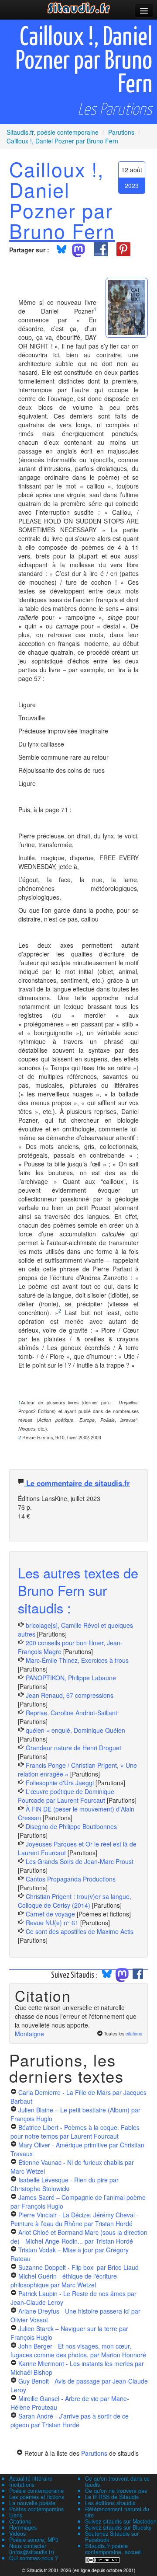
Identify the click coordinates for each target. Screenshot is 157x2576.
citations (134, 2033)
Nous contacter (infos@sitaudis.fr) (32, 2549)
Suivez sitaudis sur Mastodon (121, 2521)
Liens (16, 2515)
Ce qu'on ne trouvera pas (116, 2491)
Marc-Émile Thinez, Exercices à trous (77, 1660)
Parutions (94, 2453)
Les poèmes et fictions (37, 2497)
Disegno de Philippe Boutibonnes (71, 1826)
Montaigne (29, 2034)
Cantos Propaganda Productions (71, 1879)
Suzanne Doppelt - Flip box (78, 2267)
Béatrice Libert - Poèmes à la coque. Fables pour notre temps (75, 2132)
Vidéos (17, 2534)
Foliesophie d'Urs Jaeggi (60, 1783)
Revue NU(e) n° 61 (52, 1923)
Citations (20, 2521)
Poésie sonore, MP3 (34, 2540)
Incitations (22, 2485)
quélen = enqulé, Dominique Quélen (75, 1730)
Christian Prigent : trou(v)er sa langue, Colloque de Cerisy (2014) (75, 1901)
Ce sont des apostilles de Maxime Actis (80, 1931)
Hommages (23, 2527)
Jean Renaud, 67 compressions (70, 1695)
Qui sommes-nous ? (34, 2558)
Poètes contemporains (36, 2509)
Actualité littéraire (31, 2478)
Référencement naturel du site (117, 2512)
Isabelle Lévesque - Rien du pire (65, 2184)
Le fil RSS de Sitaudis (112, 2497)
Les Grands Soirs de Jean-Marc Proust (80, 1861)
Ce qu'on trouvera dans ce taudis (117, 2482)
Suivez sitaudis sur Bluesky (118, 2527)
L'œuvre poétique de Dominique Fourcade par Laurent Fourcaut (66, 1796)
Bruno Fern (62, 230)
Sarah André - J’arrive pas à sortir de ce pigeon (70, 2420)
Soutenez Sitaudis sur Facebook (112, 2537)
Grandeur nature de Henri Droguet (73, 1748)
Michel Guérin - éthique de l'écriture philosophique (64, 2280)
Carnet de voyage (50, 1914)
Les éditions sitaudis (110, 2503)
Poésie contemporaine (36, 2491)
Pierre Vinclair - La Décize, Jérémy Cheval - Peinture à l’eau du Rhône (75, 2219)
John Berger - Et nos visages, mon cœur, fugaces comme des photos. (78, 2350)
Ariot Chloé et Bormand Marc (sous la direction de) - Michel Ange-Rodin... (79, 2237)
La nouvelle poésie (32, 2503)
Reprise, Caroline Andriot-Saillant (72, 1713)
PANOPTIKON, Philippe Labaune (71, 1678)
